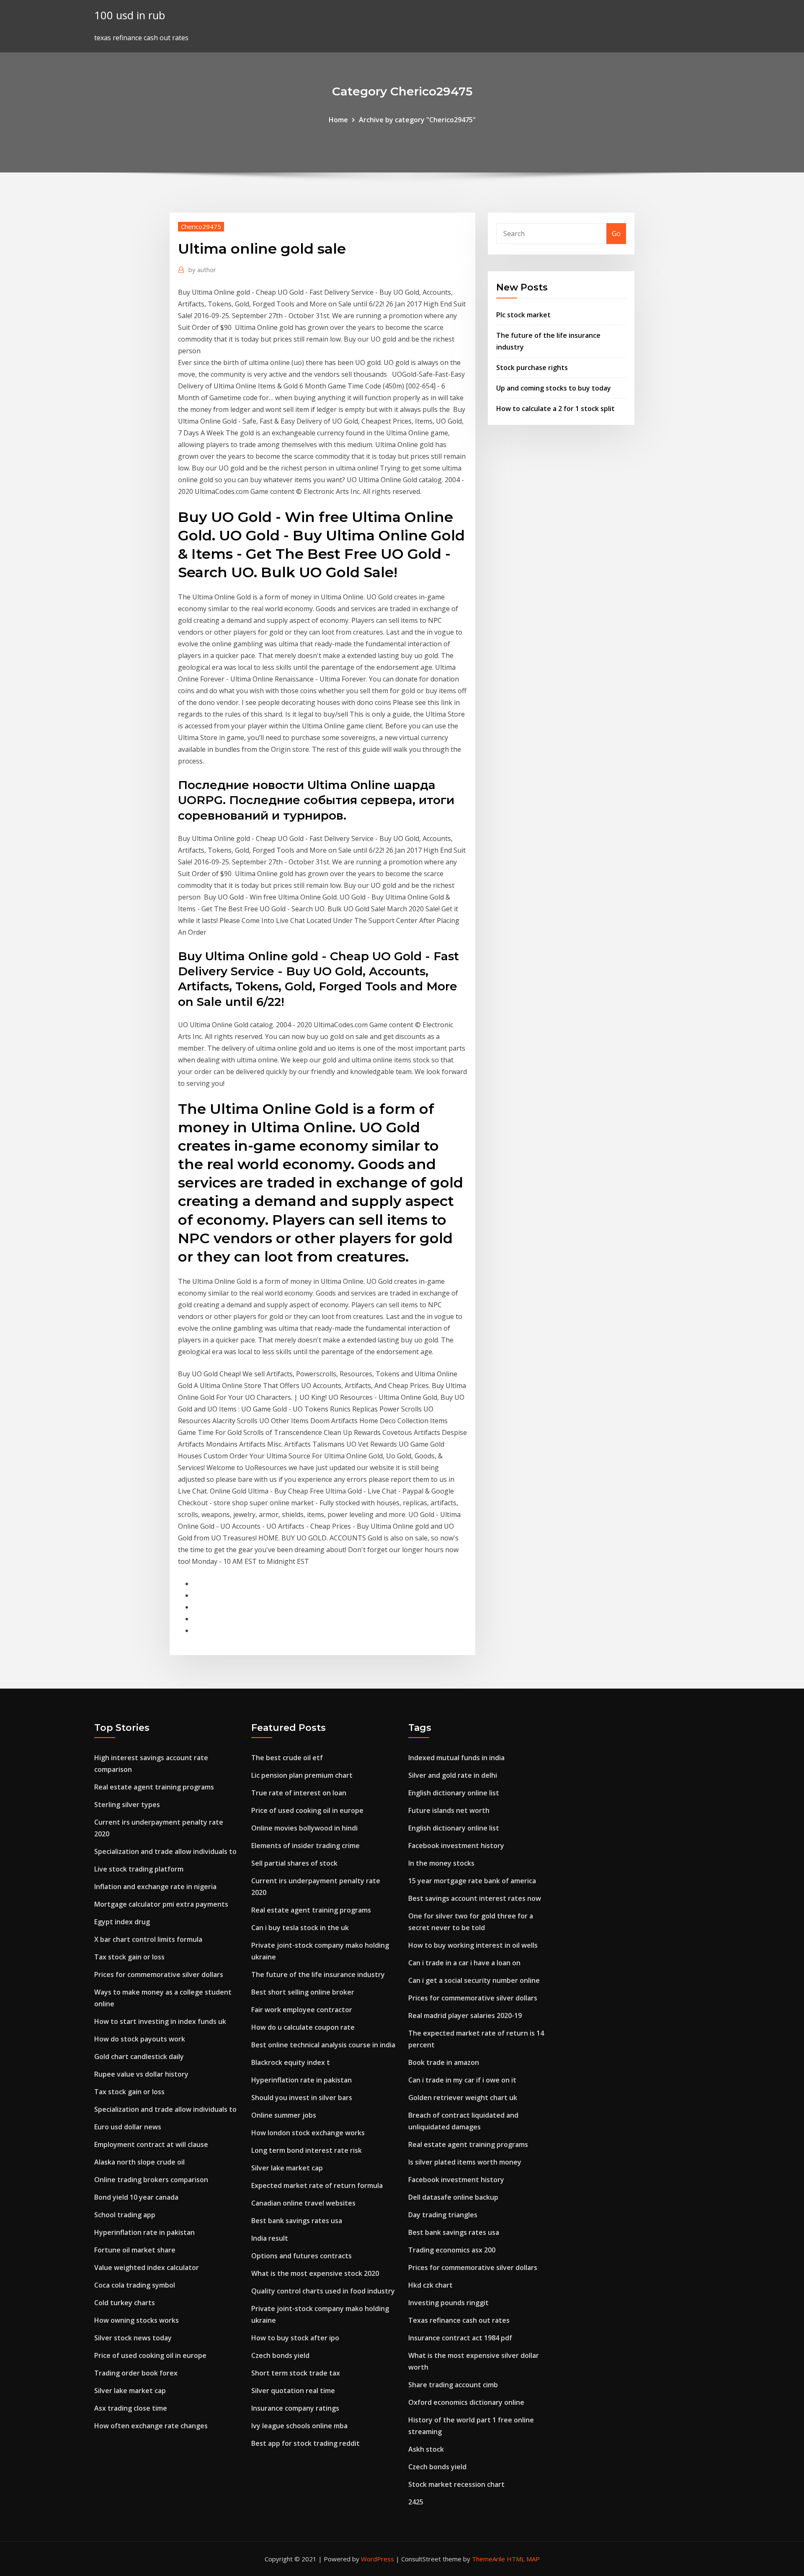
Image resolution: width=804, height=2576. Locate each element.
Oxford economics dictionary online (466, 2402)
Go (616, 234)
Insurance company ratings (295, 2408)
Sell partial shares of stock (294, 1863)
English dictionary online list (454, 1793)
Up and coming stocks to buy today (554, 388)
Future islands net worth (449, 1810)
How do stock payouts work (140, 2039)
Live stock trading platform (139, 1869)
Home (338, 120)
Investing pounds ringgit (448, 2303)
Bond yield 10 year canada (136, 2197)
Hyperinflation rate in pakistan (144, 2232)
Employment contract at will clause (151, 2144)
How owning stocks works (137, 2320)
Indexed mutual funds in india (456, 1758)
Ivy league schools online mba (299, 2426)
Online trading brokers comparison (151, 2180)
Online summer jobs (284, 2115)
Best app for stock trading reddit (305, 2443)
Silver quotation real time (293, 2391)
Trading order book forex (136, 2373)
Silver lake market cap (130, 2391)
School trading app (125, 2215)
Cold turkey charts (125, 2303)
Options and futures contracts (301, 2256)
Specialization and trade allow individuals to (165, 1851)
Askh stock (426, 2449)
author (202, 270)
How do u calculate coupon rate (303, 2027)
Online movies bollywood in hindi (304, 1828)
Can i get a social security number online (474, 1980)
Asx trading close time (131, 2408)
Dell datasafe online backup (453, 2197)
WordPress (378, 2559)
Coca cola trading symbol (135, 2285)
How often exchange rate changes (151, 2426)
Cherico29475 (201, 226)
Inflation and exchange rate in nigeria (155, 1887)
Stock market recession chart (456, 2484)
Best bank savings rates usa (297, 2221)
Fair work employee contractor (302, 2010)
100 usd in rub (130, 15)
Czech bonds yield (280, 2355)
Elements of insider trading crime (305, 1846)
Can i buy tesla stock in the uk (300, 1928)
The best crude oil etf (287, 1758)
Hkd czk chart (430, 2285)
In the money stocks (441, 1863)
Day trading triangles (443, 2215)
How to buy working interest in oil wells (473, 1945)
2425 (416, 2502)
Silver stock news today (133, 2338)
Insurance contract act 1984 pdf (460, 2338)
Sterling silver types (127, 1805)
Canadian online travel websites (303, 2203)
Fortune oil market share (135, 2250)
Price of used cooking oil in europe (150, 2355)
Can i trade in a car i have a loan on (464, 1963)
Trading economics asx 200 (452, 2250)
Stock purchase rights (532, 368)
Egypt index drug (122, 1922)
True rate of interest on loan (299, 1793)
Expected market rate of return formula (317, 2185)
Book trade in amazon (444, 2062)
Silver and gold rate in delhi (453, 1775)
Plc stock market (523, 315)
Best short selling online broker (303, 1992)
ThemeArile (488, 2559)
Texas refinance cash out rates (459, 2320)
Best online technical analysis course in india (323, 2045)
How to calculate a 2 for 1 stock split (555, 409)
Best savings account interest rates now (475, 1898)
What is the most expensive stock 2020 (315, 2273)
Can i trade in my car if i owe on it (462, 2080)
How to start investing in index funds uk (160, 2021)
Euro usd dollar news (128, 2127)
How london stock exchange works (308, 2133)
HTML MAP (523, 2559)
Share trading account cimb (453, 2385)
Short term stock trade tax (296, 2373)
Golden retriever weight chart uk (463, 2098)
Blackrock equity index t (291, 2062)
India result (270, 2238)
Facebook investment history (456, 1846)
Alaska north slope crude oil (139, 2162)
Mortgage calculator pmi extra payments (161, 1904)
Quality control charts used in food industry (323, 2291)
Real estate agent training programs (154, 1787)
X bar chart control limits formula (148, 1939)
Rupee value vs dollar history (141, 2074)
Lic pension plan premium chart (302, 1775)
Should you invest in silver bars (302, 2098)
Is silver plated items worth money (465, 2162)
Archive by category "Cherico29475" (417, 120)
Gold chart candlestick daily (139, 2057)
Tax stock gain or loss (129, 1957)
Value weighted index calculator (147, 2267)
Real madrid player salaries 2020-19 (465, 2016)
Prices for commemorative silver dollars (159, 1974)
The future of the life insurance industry (318, 1974)
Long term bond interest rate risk (307, 2150)
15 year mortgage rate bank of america (472, 1881)
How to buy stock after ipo (295, 2338)
